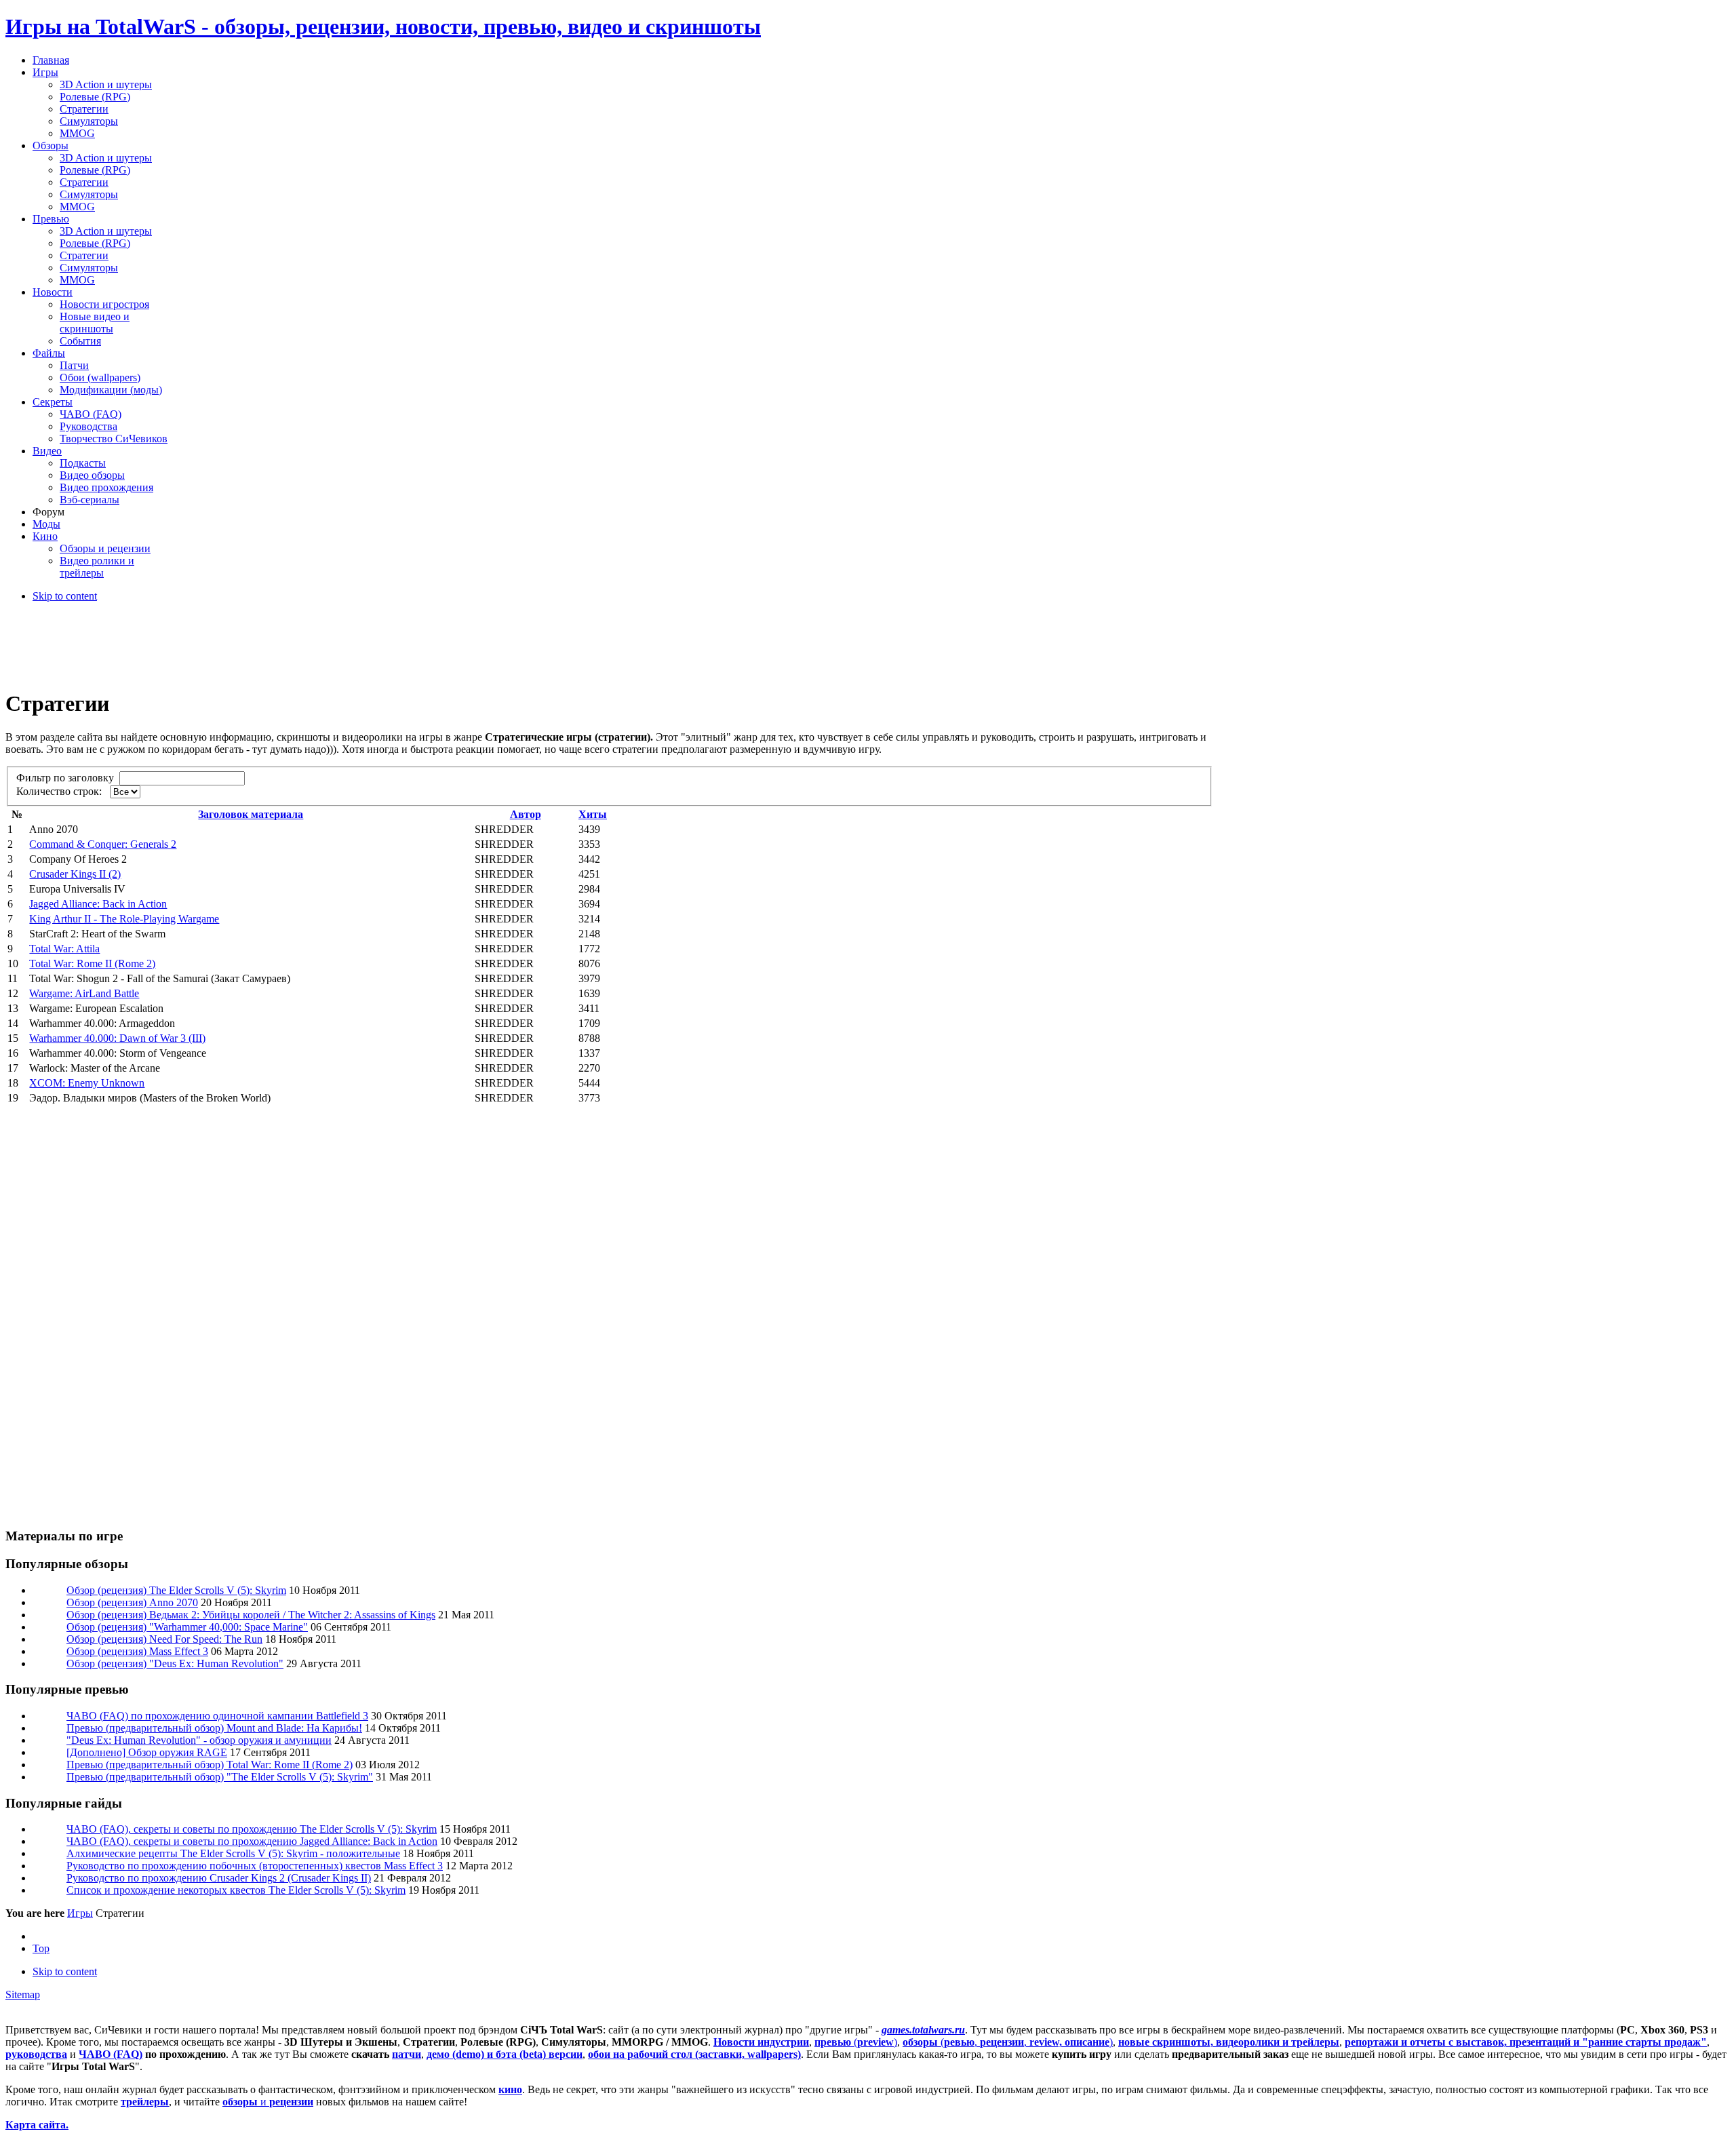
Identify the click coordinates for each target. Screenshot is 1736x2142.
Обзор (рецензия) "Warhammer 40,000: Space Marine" (187, 1627)
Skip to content (65, 596)
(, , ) (1008, 2042)
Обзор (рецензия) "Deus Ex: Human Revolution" (175, 1663)
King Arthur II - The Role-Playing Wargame (124, 919)
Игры (80, 1913)
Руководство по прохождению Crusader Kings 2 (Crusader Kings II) (219, 1878)
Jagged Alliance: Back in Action (98, 904)
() (856, 2042)
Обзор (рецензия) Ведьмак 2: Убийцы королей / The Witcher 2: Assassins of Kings (251, 1615)
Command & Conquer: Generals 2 (103, 844)
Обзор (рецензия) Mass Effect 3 (137, 1651)
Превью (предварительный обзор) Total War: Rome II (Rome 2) (210, 1765)
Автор (526, 814)
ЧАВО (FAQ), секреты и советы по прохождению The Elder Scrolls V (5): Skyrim (252, 1829)
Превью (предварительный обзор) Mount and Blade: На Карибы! (214, 1728)
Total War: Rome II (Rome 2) (92, 963)
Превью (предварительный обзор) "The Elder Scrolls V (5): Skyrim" (220, 1777)
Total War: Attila (64, 949)
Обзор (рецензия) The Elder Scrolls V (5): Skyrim (176, 1590)
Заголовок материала (251, 814)
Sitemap (23, 1994)
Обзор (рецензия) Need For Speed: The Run (164, 1639)
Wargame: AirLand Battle (84, 993)
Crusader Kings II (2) (75, 874)
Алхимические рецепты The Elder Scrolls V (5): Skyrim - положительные (233, 1853)
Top (41, 1948)
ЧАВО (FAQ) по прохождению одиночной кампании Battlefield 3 (217, 1716)
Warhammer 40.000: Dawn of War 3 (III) (117, 1038)
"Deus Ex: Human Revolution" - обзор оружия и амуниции (199, 1740)
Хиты (593, 814)
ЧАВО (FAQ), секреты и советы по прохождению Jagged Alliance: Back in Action (252, 1841)
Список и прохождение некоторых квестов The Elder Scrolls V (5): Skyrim (236, 1890)
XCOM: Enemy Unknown (87, 1083)
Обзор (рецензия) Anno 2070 (132, 1602)
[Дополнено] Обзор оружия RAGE (147, 1752)
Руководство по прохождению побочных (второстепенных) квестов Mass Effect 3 (255, 1866)
